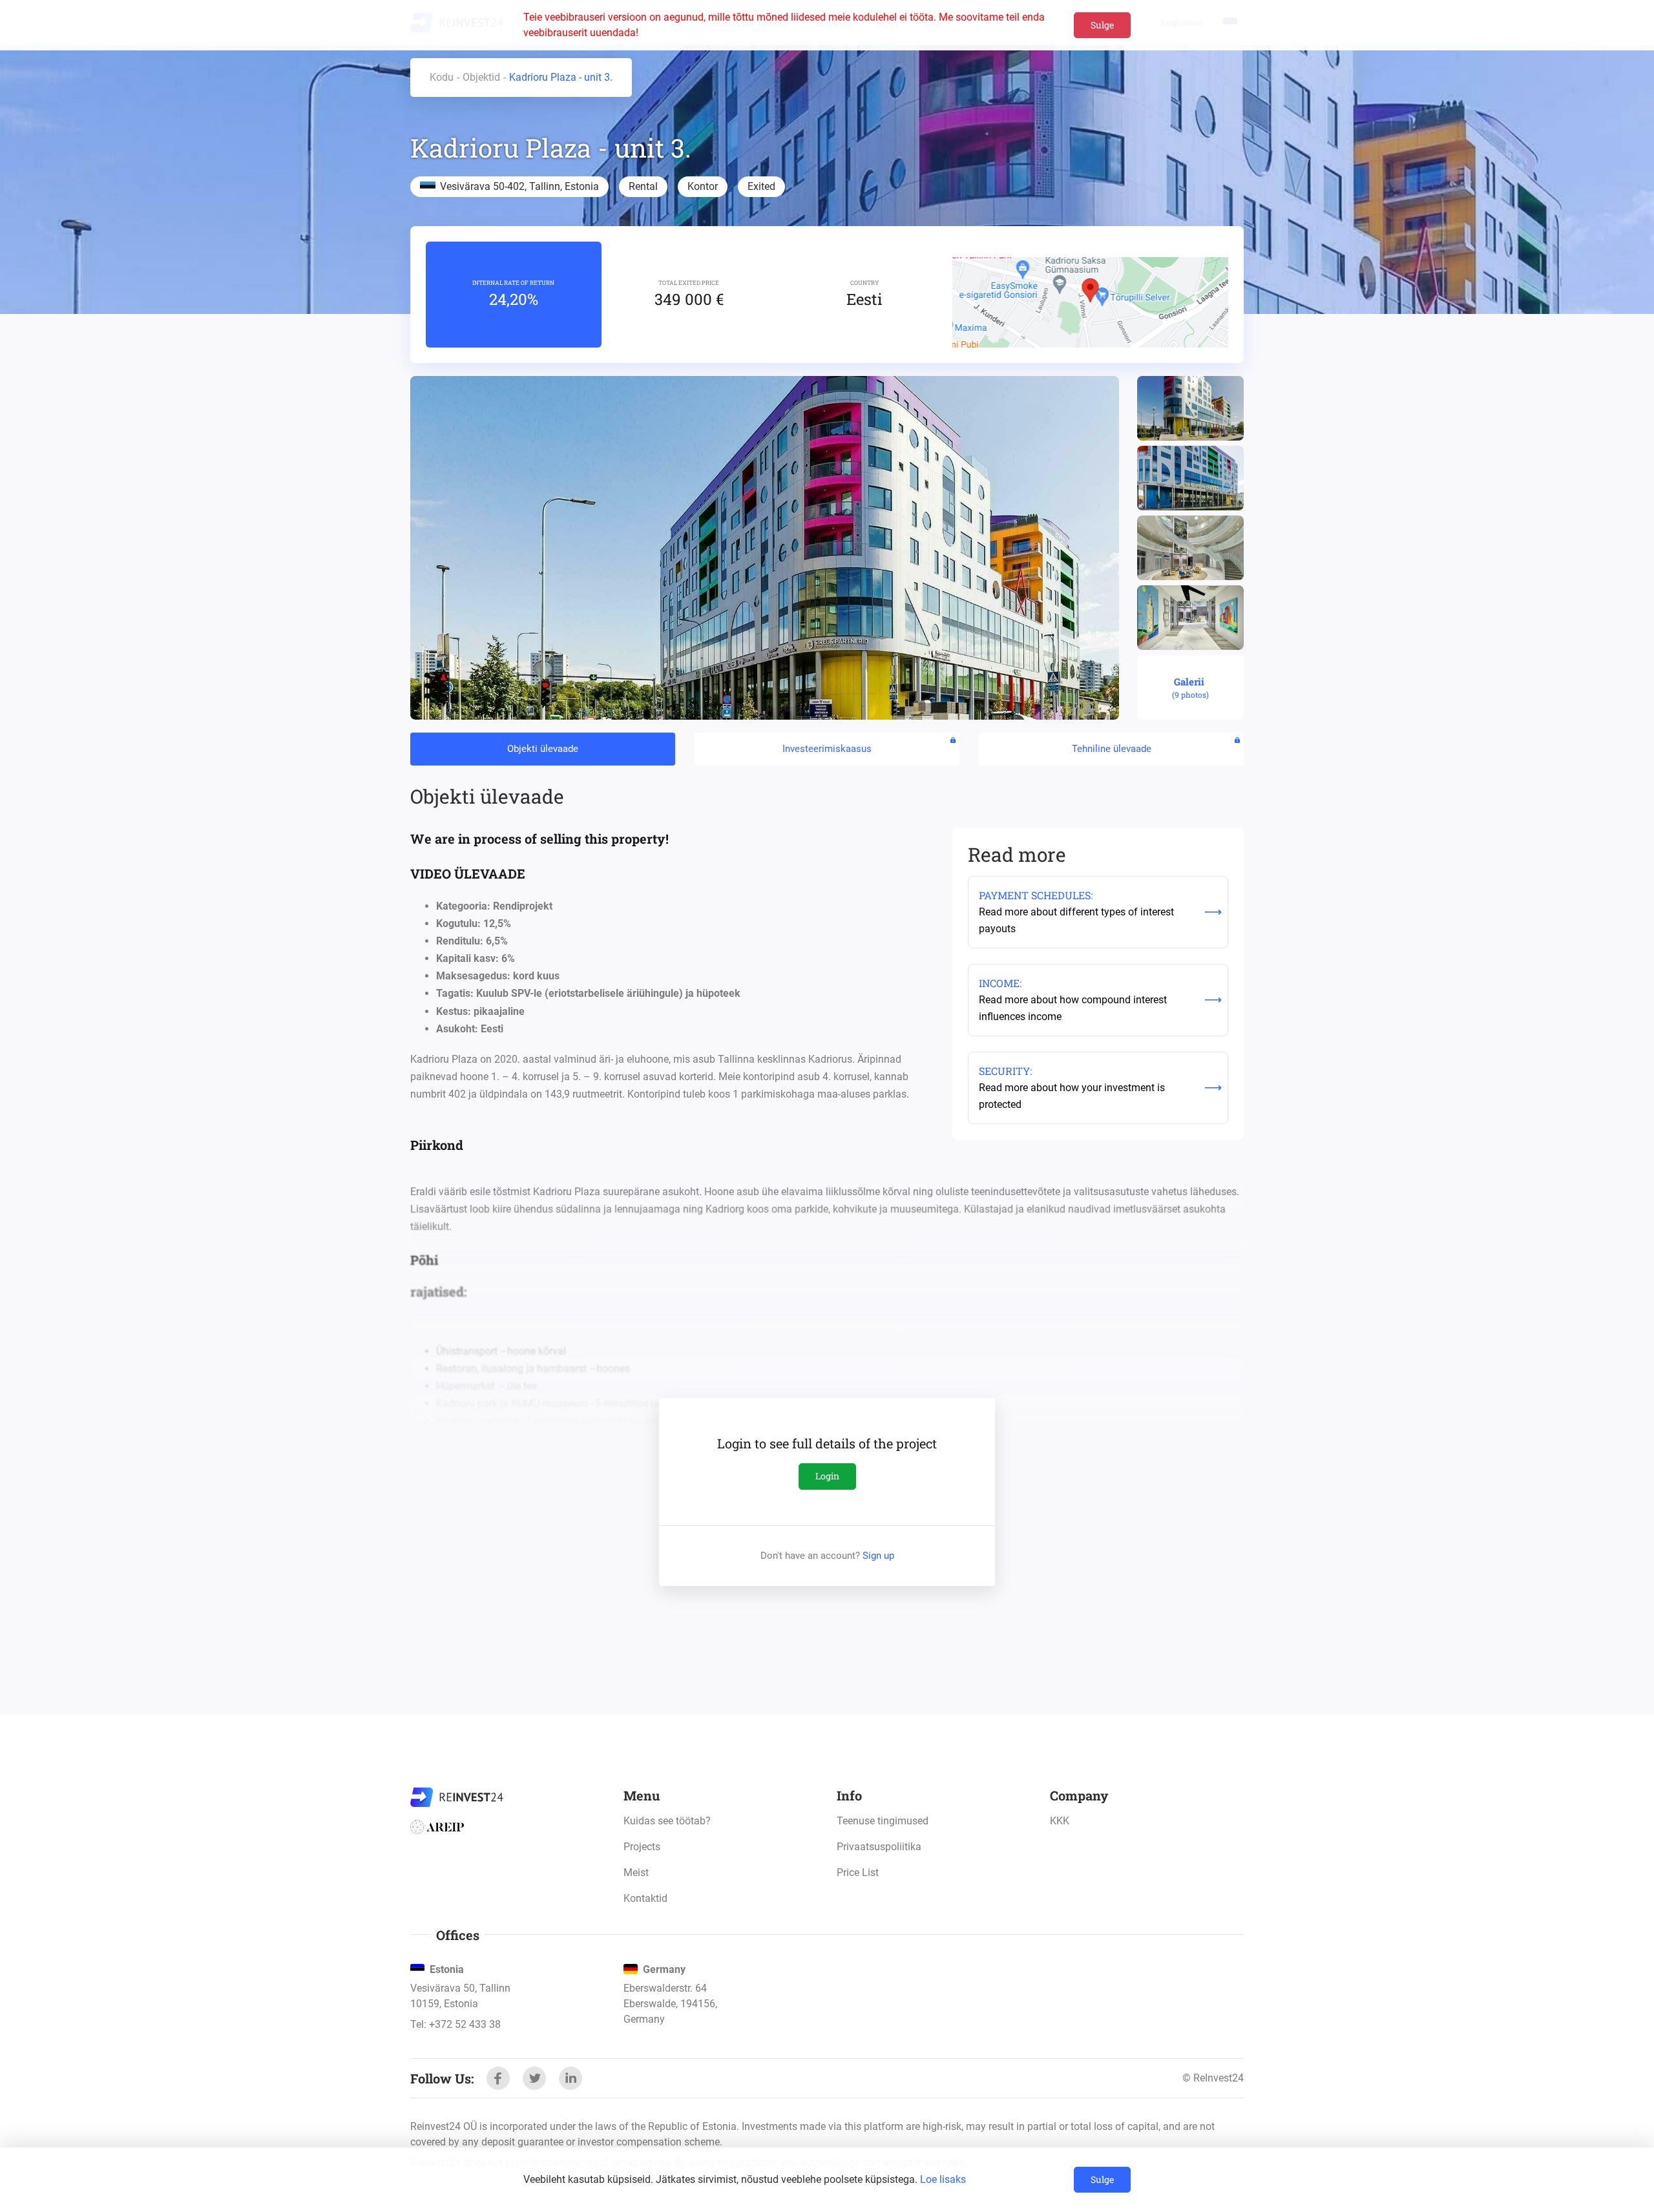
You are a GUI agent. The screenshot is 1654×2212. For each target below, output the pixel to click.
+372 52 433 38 (465, 2024)
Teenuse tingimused (883, 1821)
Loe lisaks (943, 2179)
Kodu (442, 77)
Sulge (1102, 25)
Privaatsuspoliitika (879, 1847)
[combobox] (1094, 1638)
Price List (858, 1873)
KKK (1060, 1821)
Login (827, 1476)
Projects (642, 1847)
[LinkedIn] (571, 2078)
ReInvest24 (457, 1797)
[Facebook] (498, 2078)
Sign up (878, 1556)
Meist (636, 1873)
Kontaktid (645, 1898)
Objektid (481, 77)
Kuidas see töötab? (667, 1821)
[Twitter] (534, 2078)
